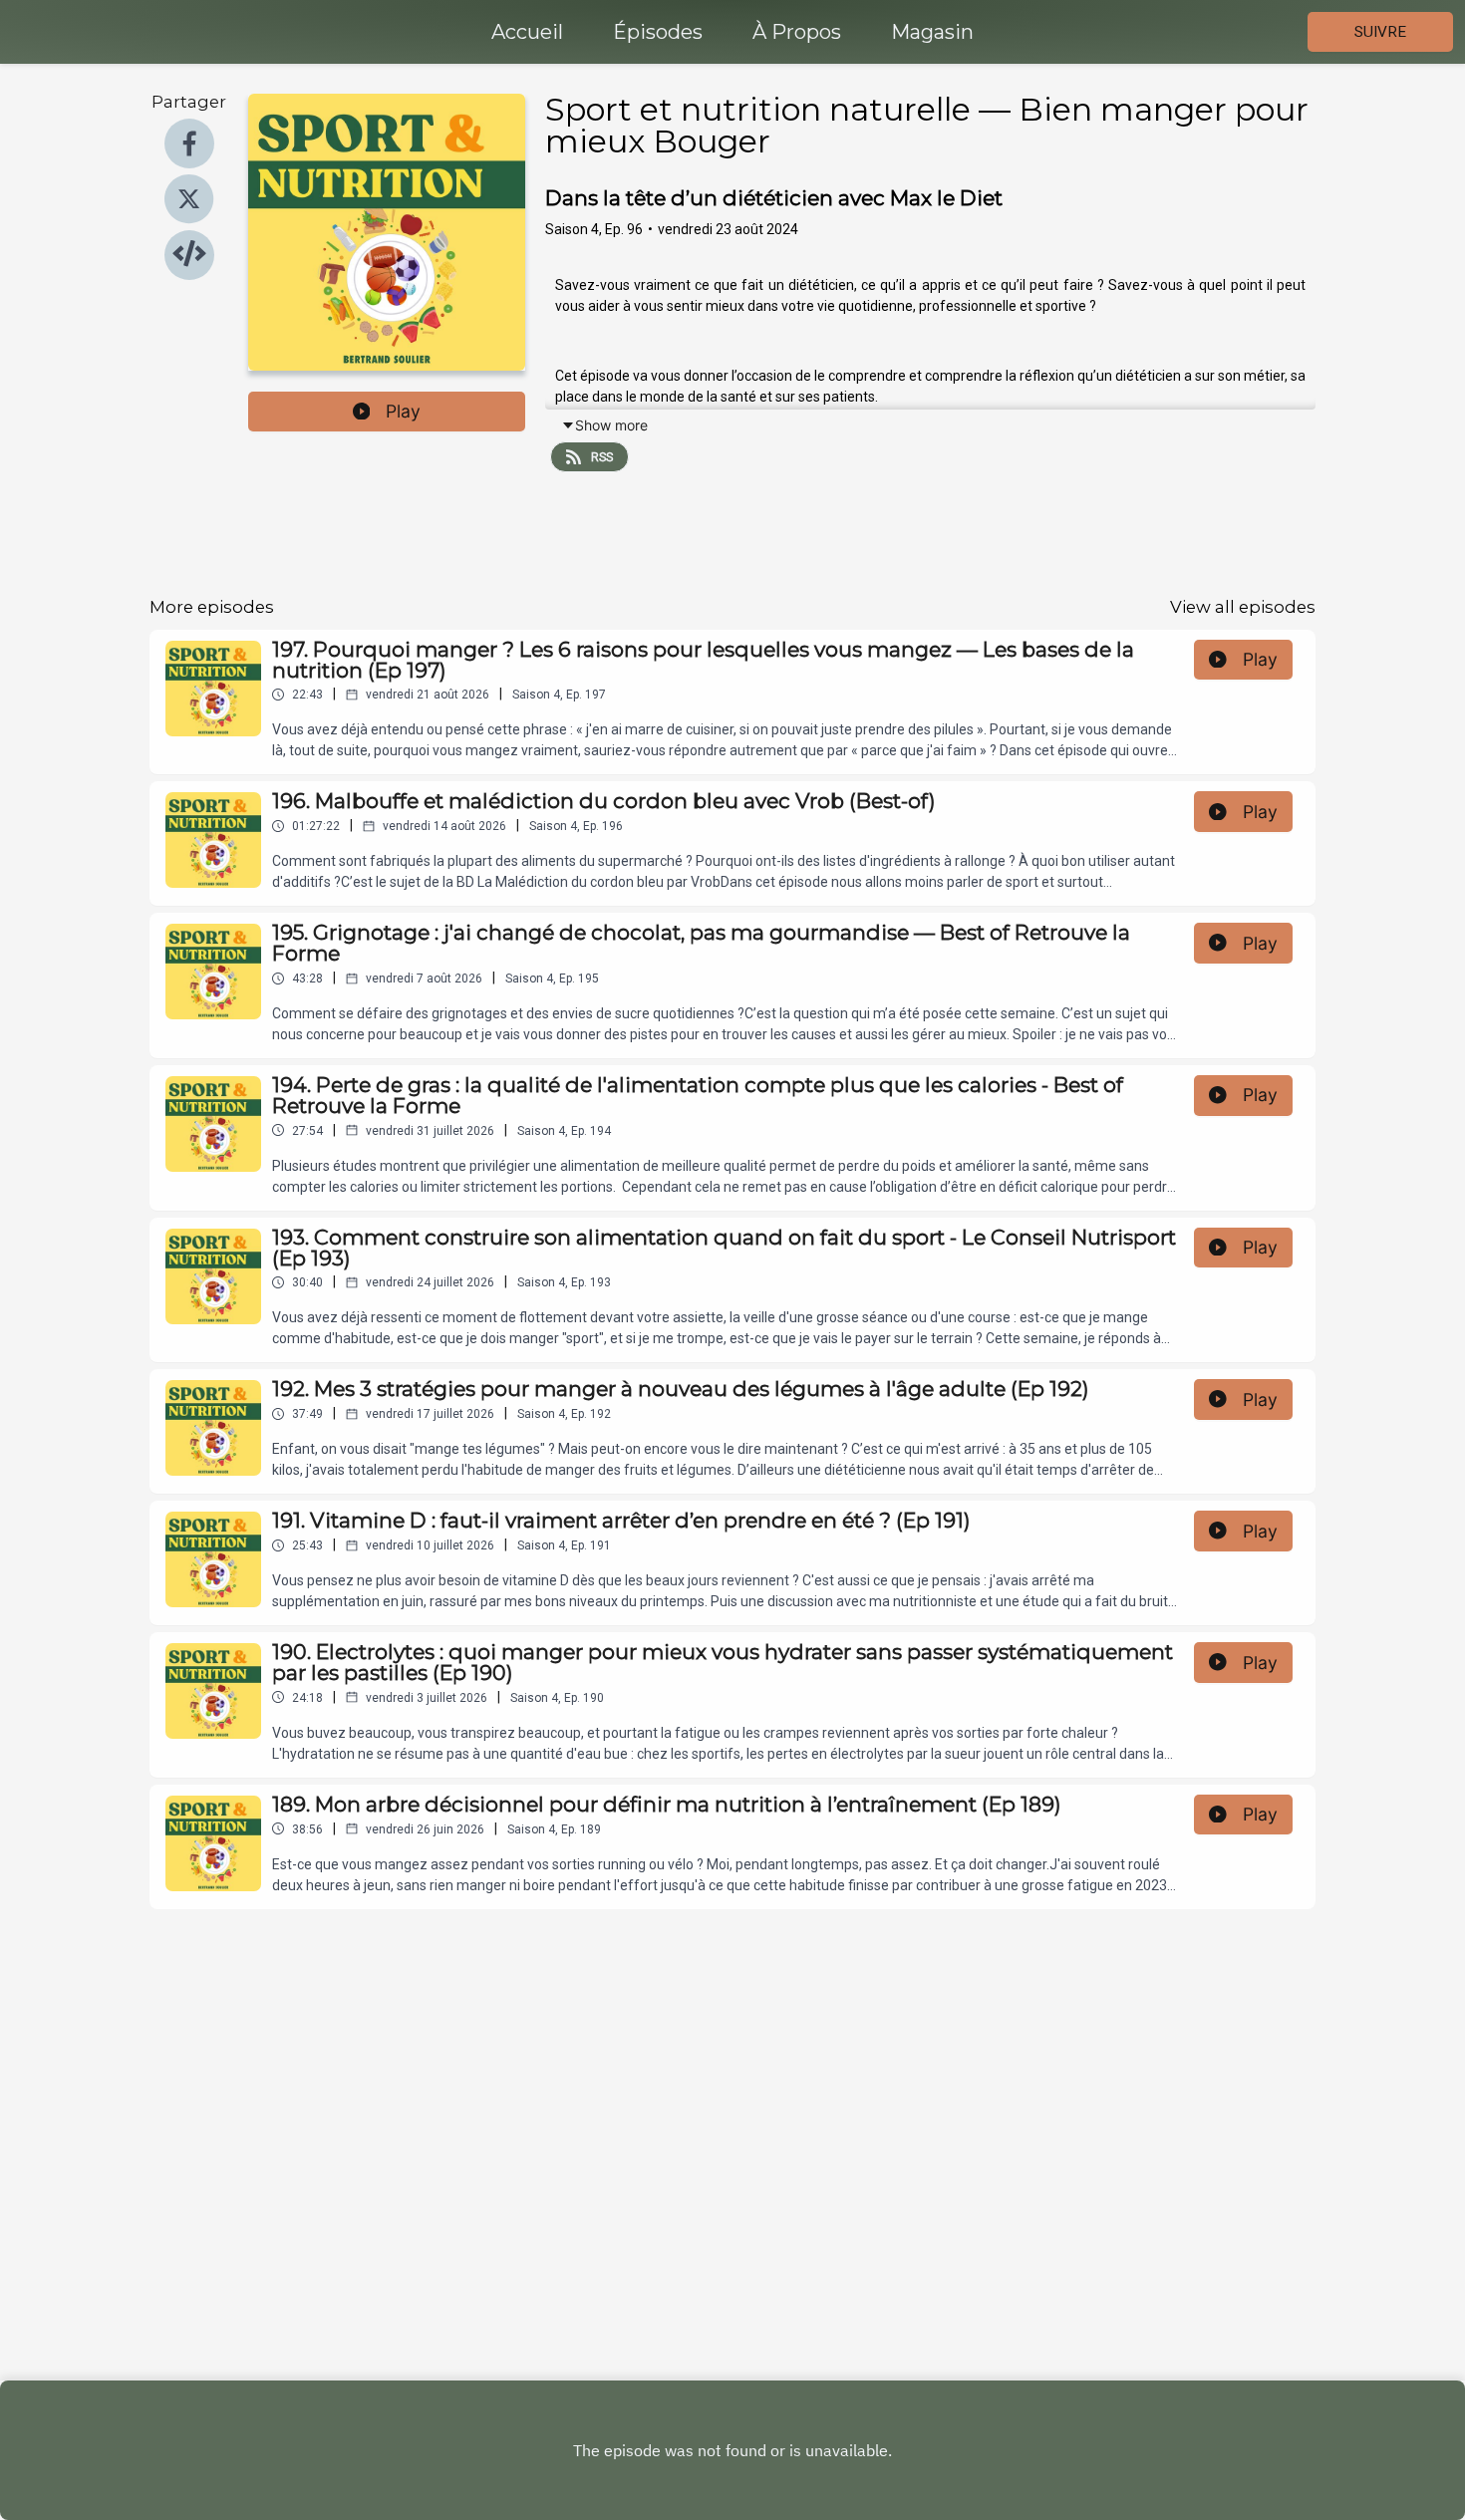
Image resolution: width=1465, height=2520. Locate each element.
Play (403, 411)
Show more (611, 425)
